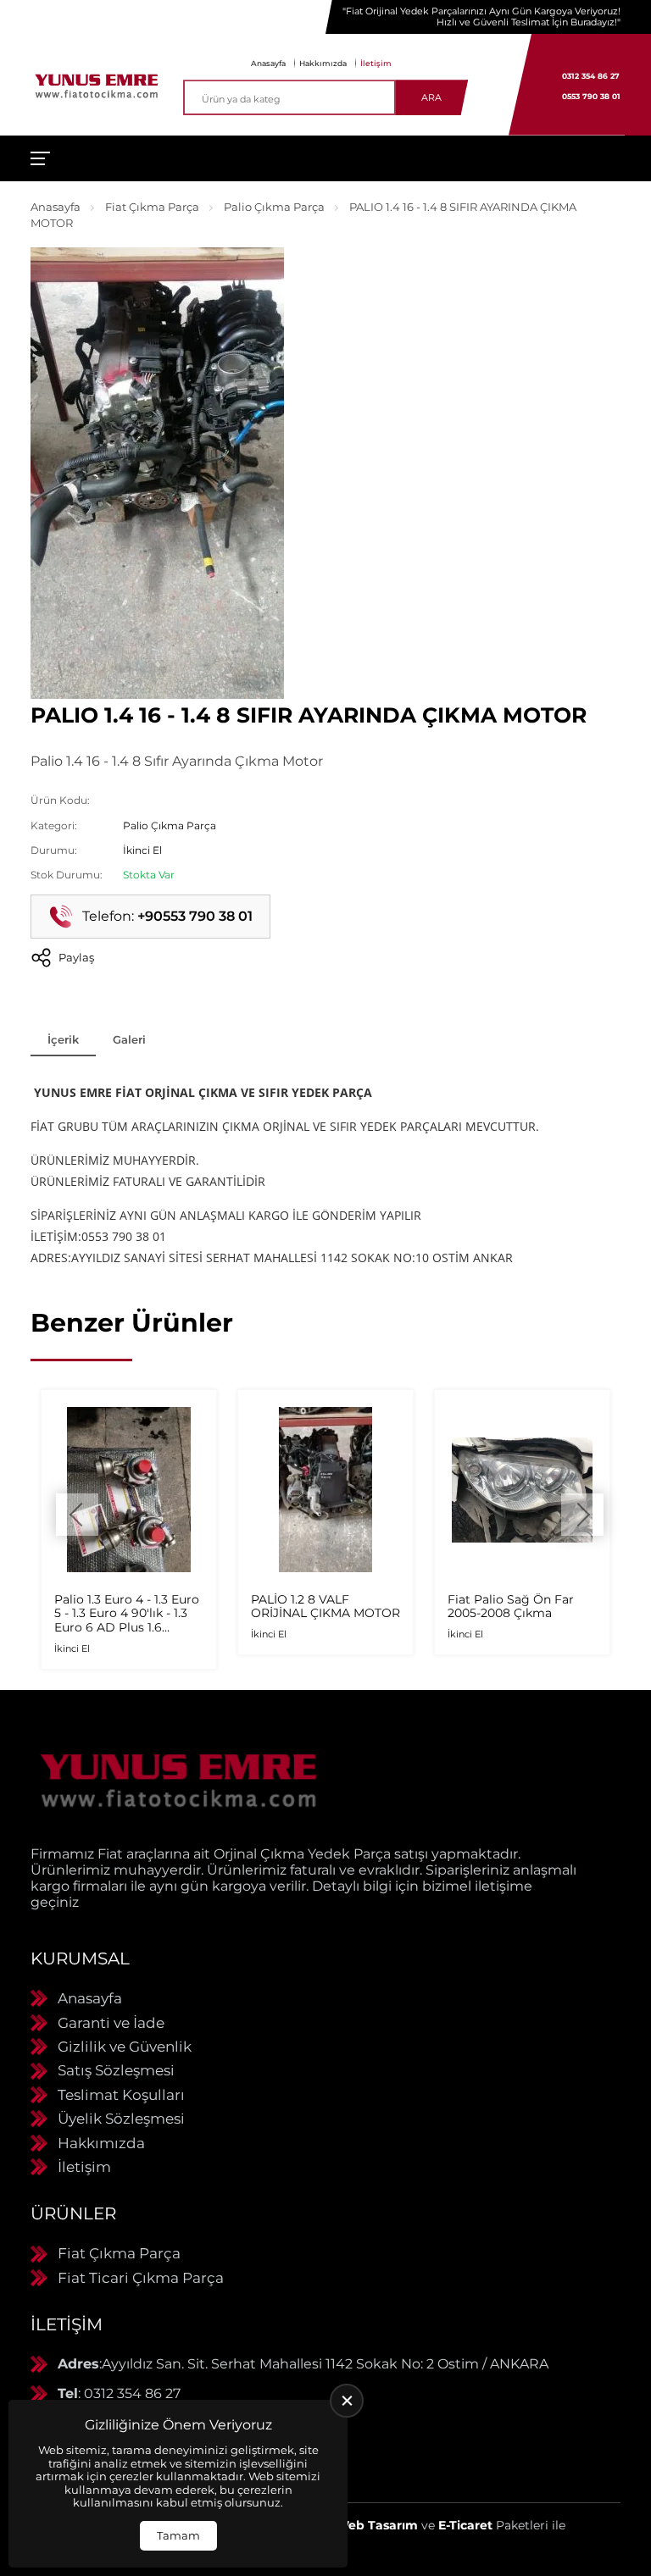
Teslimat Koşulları (121, 2095)
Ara (431, 97)
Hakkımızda (323, 63)
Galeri (129, 1039)
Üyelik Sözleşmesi (121, 2119)
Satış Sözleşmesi (116, 2070)
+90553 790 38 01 (195, 916)
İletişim (376, 63)
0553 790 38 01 (591, 96)
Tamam (178, 2535)
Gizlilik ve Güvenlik (125, 2047)
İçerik (63, 1039)
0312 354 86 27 (591, 76)
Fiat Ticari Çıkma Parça (141, 2278)
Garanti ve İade (111, 2023)
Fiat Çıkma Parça (152, 207)
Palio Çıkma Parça (274, 207)
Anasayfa (268, 63)
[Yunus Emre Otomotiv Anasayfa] (97, 85)
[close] (347, 2401)
